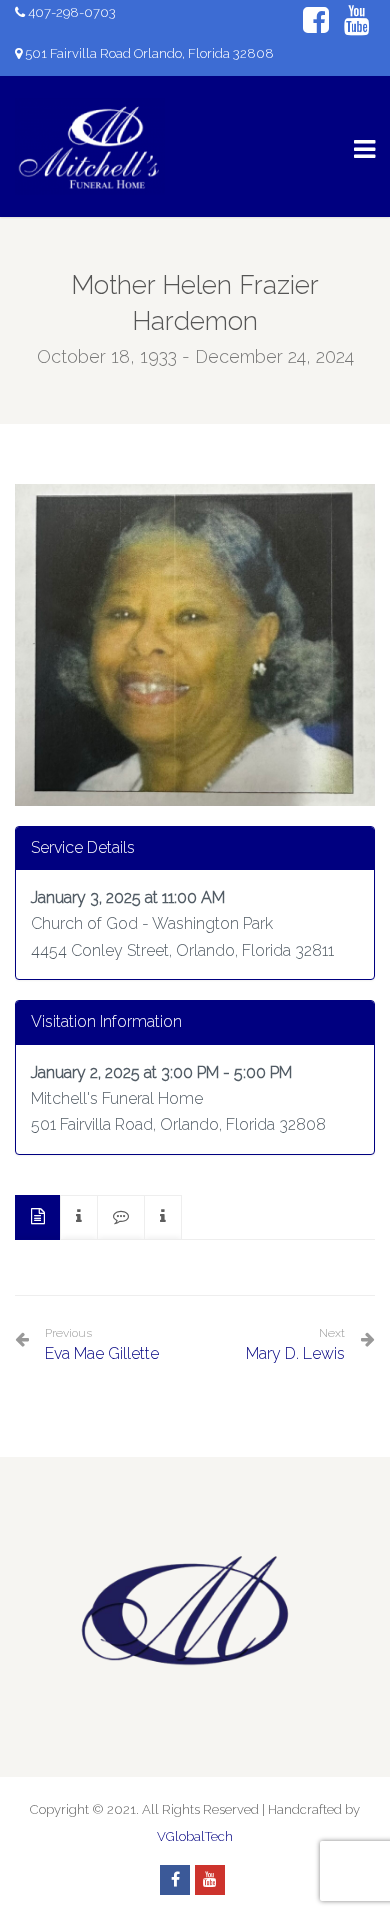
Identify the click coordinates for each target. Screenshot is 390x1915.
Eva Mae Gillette (102, 1344)
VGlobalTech (195, 1836)
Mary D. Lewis (295, 1353)
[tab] (38, 1217)
